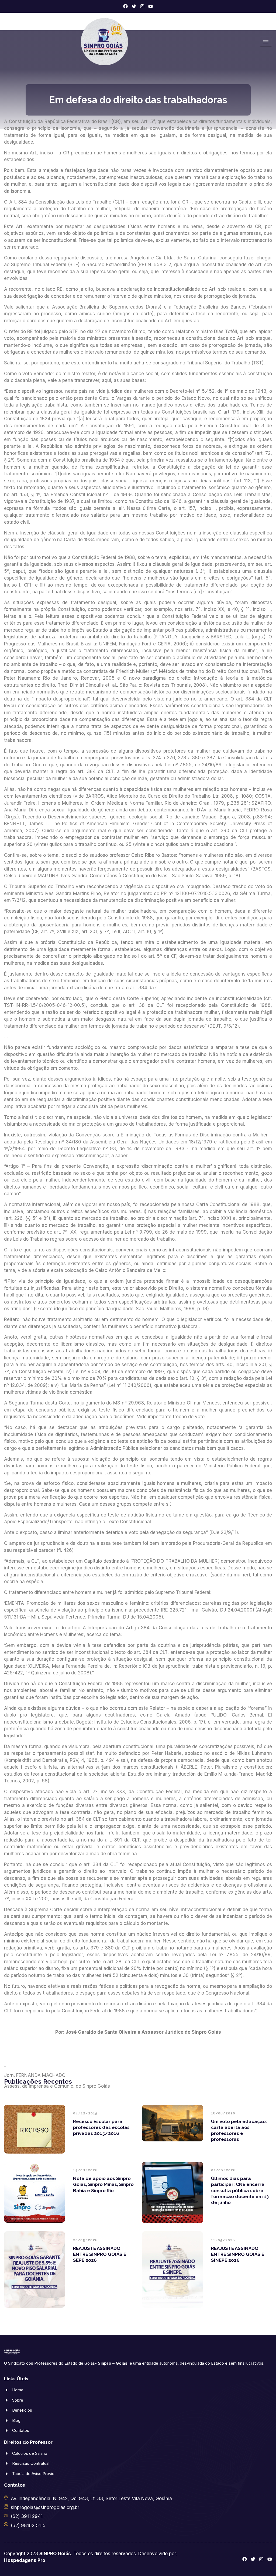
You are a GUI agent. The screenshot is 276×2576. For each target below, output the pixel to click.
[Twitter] (134, 6)
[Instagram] (142, 6)
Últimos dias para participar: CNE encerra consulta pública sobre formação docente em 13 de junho (240, 2190)
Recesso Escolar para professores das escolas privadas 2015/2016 (101, 2127)
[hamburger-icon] (266, 42)
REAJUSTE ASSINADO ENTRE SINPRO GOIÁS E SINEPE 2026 (238, 2254)
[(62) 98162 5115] (6, 2524)
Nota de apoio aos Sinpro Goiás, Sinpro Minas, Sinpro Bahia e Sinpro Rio (103, 2184)
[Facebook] (125, 6)
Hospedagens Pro (25, 2560)
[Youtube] (151, 6)
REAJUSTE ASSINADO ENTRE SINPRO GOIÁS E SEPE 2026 (100, 2254)
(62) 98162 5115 (28, 2526)
